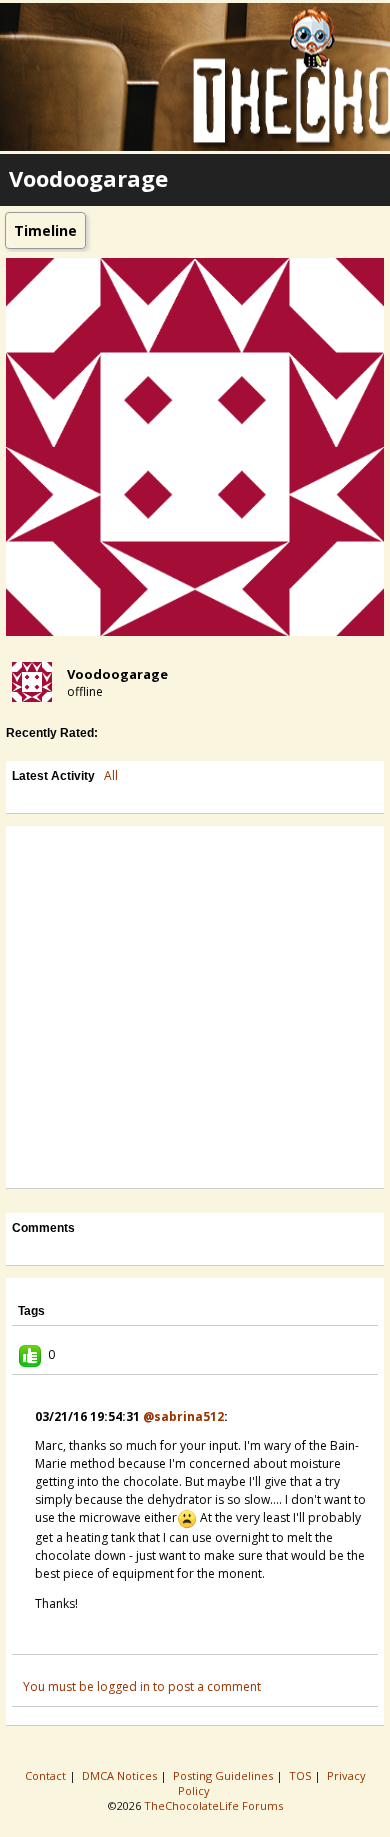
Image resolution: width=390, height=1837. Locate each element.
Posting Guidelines (224, 1775)
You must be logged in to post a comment (142, 1686)
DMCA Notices (121, 1775)
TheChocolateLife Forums (213, 1805)
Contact (47, 1775)
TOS (301, 1775)
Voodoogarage (117, 674)
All (111, 775)
